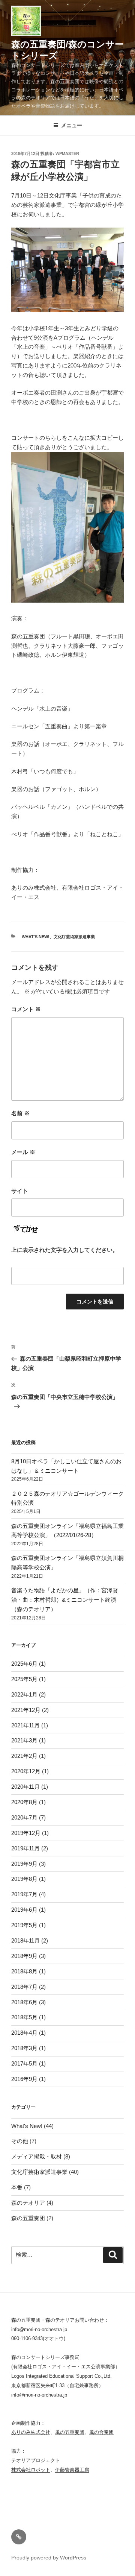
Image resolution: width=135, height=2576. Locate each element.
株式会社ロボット (31, 2470)
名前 (20, 1113)
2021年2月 (24, 1756)
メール (23, 1152)
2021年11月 (25, 1725)
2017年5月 (24, 2063)
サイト (20, 1191)
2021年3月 (24, 1740)
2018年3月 (24, 2048)
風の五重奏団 (70, 2432)
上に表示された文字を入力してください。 (65, 1250)
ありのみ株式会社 (31, 2432)
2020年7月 (24, 1817)
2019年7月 (24, 1894)
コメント (26, 1009)
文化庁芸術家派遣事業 (74, 937)
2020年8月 (24, 1802)
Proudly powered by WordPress (49, 2558)
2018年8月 (24, 1971)
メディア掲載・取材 (37, 2156)
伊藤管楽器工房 (72, 2470)
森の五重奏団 (28, 2218)
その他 (20, 2141)
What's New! (36, 937)
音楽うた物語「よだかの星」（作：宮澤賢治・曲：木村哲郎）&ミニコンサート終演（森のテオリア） (65, 1600)
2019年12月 (26, 1833)
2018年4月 (24, 2033)
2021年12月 (26, 1710)
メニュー (72, 125)
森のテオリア (28, 2203)
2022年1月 (24, 1694)
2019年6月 (24, 1910)
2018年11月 (25, 1940)
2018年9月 (24, 1956)
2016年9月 (24, 2079)
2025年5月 (24, 1679)
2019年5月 (24, 1925)
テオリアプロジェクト (36, 2460)
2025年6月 (24, 1664)
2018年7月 (24, 1987)
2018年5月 (24, 2017)
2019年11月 (25, 1848)
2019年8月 (24, 1879)
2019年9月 (24, 1864)
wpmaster (67, 153)
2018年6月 (24, 2002)
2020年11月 (25, 1787)
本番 (17, 2187)
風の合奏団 (101, 2432)
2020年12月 (26, 1771)
